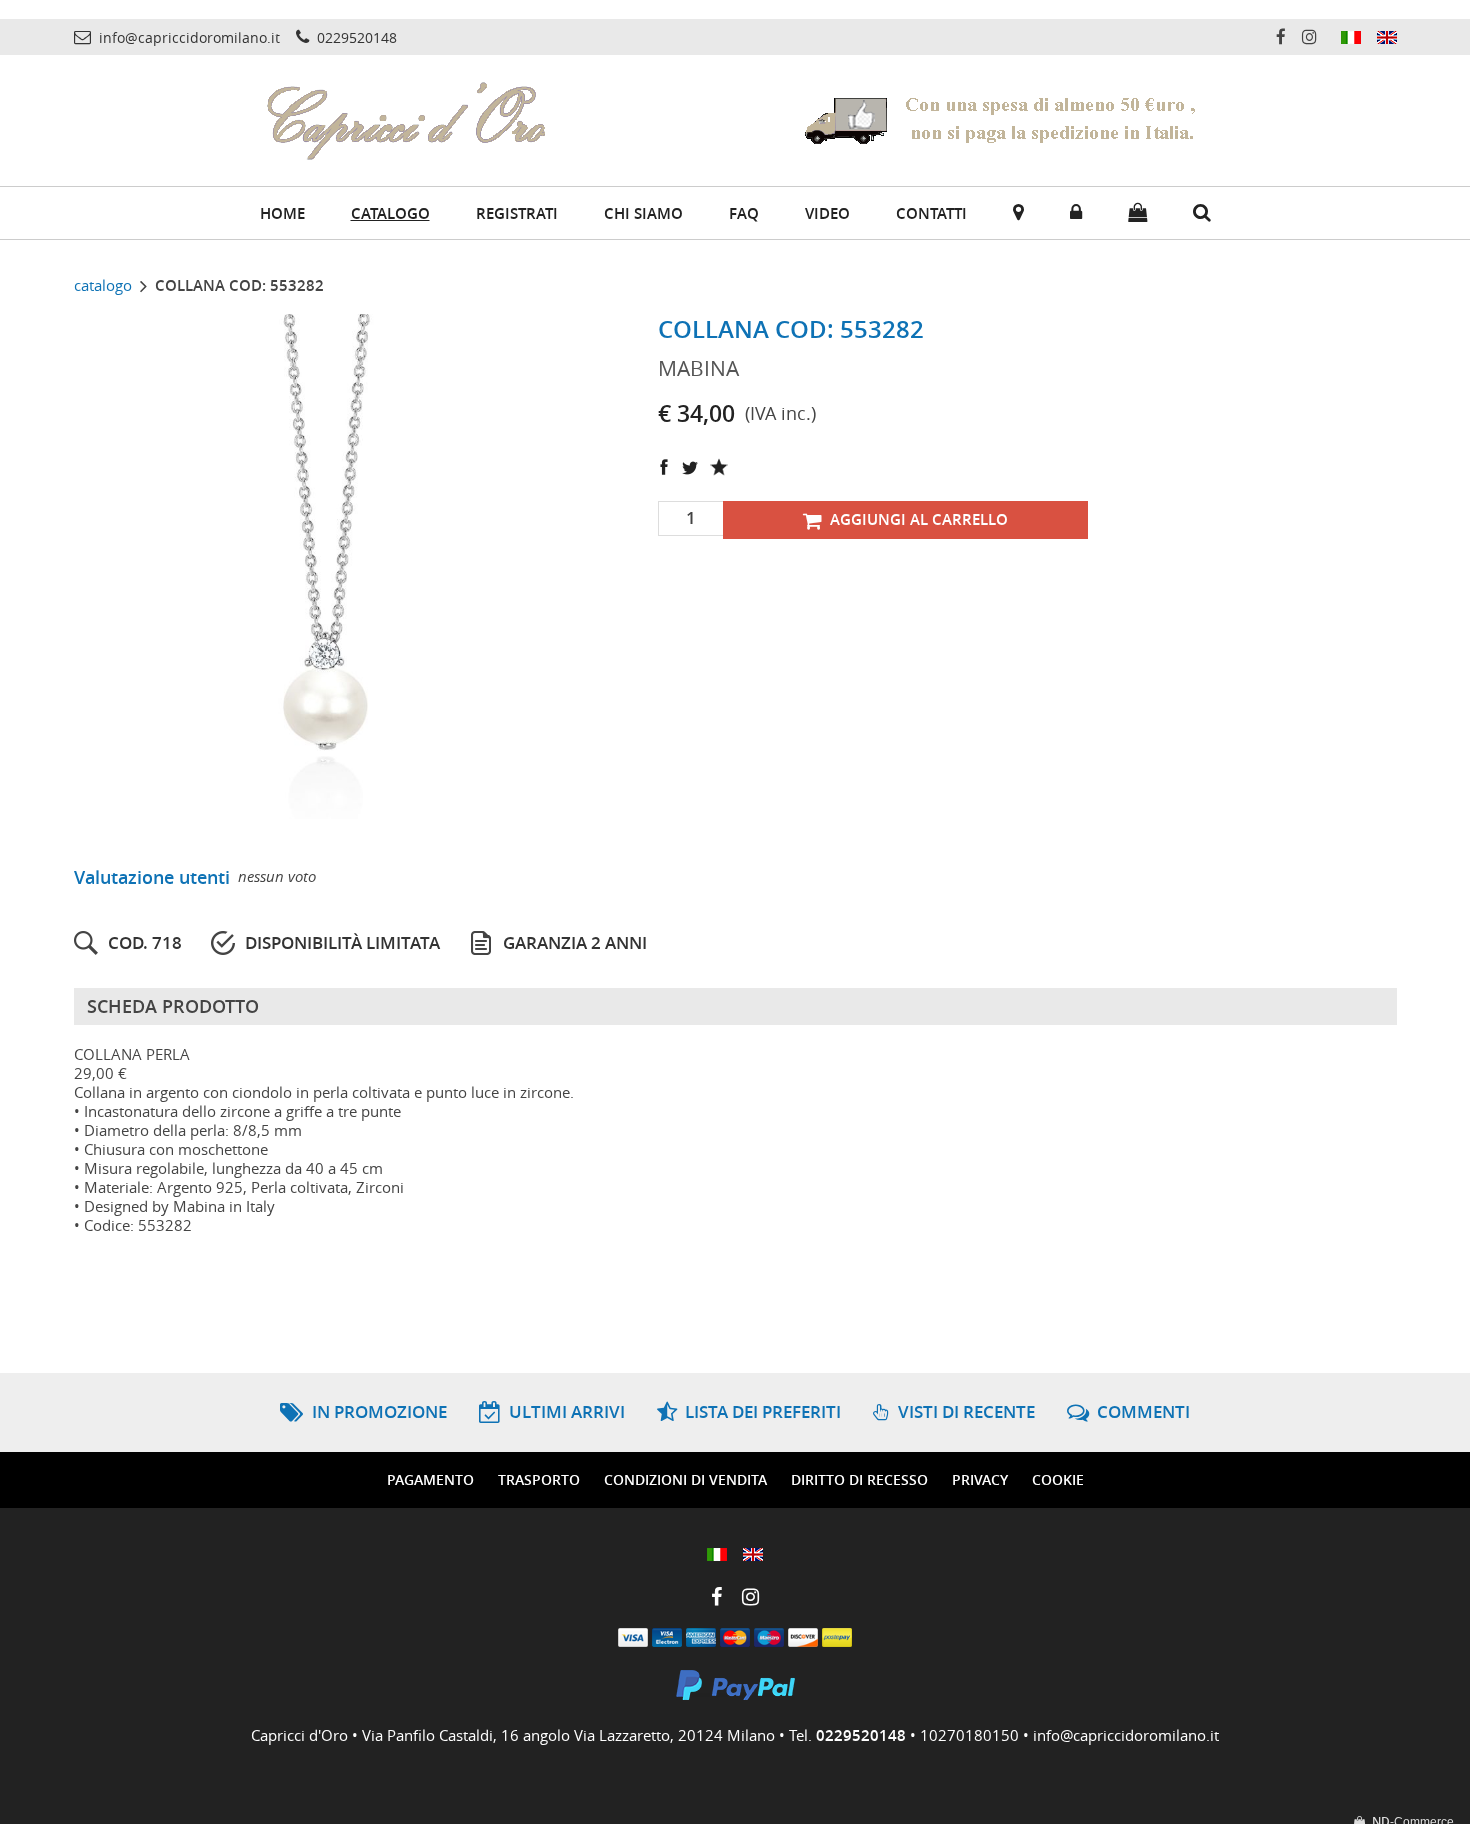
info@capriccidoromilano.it (1126, 1735)
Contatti (931, 213)
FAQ (744, 213)
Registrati (517, 213)
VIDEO (827, 213)
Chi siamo (643, 213)
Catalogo (390, 213)
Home (282, 213)
